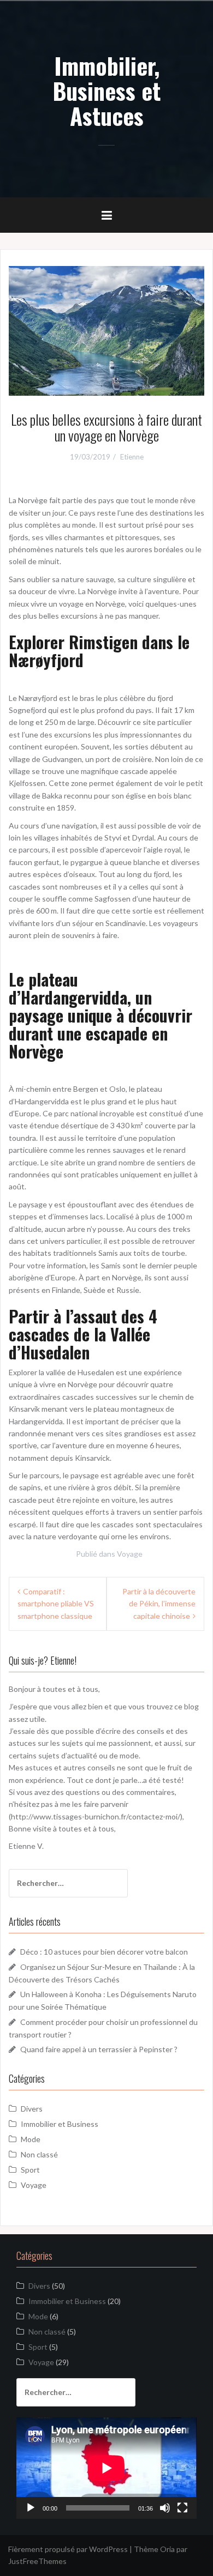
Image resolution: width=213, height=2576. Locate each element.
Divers (32, 2109)
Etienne (132, 457)
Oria (167, 2549)
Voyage (130, 1554)
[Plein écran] (182, 2508)
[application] (106, 2468)
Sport (30, 2170)
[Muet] (165, 2508)
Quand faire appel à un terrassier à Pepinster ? (99, 2049)
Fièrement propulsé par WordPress (68, 2549)
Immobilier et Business (60, 2124)
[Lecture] (31, 2508)
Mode (31, 2139)
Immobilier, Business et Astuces (106, 90)
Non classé (39, 2154)
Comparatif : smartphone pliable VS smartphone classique (56, 1604)
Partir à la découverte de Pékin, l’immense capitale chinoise (159, 1604)
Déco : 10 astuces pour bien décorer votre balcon (104, 1952)
